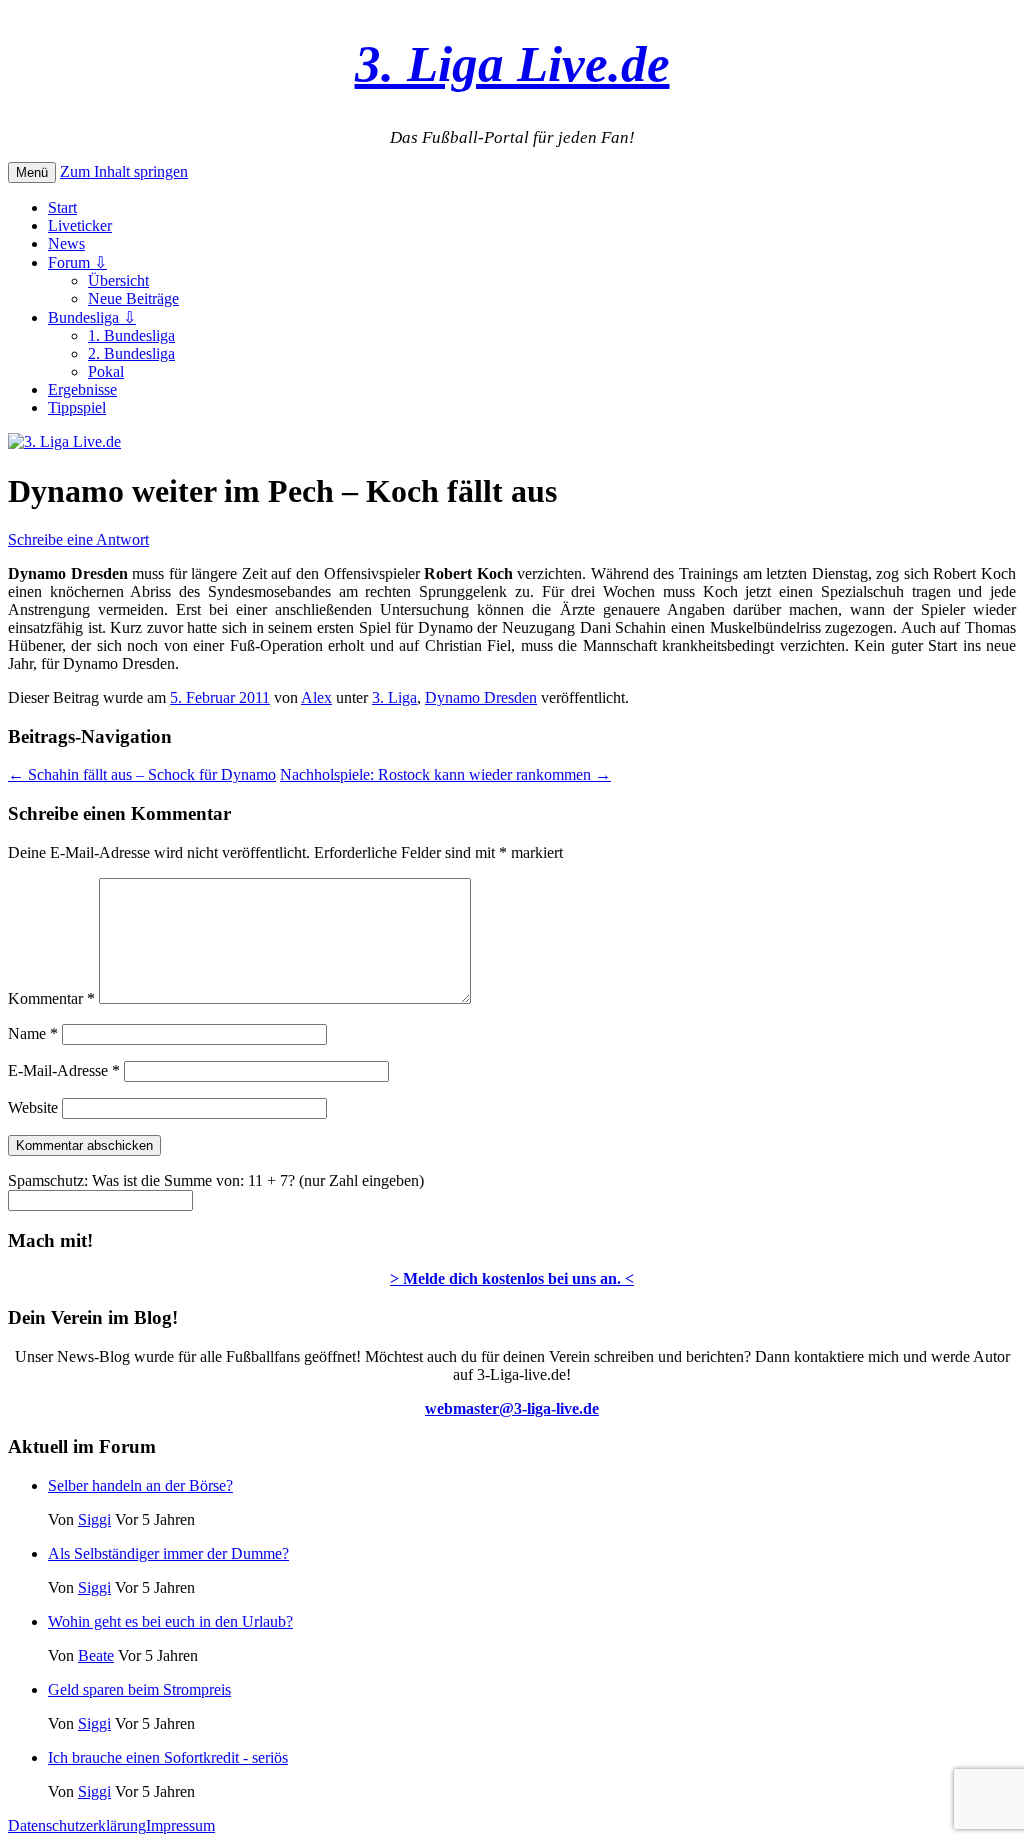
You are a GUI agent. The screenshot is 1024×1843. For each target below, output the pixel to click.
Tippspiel (77, 407)
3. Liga (394, 697)
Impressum (180, 1825)
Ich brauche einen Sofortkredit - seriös (168, 1757)
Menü (32, 172)
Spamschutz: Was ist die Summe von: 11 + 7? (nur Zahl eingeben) (216, 1180)
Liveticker (80, 225)
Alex (316, 697)
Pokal (106, 371)
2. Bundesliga (131, 353)
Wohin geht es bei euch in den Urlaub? (170, 1621)
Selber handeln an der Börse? (140, 1485)
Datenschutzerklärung (77, 1825)
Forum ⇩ (77, 262)
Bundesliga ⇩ (92, 317)
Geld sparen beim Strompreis (139, 1689)
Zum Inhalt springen (124, 171)
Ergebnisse (82, 389)
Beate (96, 1655)
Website (33, 1107)
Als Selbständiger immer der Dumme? (168, 1553)
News (66, 243)
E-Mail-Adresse (64, 1070)
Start (62, 207)
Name (33, 1033)
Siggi (94, 1519)
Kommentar (51, 998)
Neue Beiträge (133, 298)
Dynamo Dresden (481, 697)
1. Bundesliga (131, 335)
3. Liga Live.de (512, 63)
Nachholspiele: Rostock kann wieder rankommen (445, 774)
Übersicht (118, 280)
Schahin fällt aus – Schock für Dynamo (142, 774)
